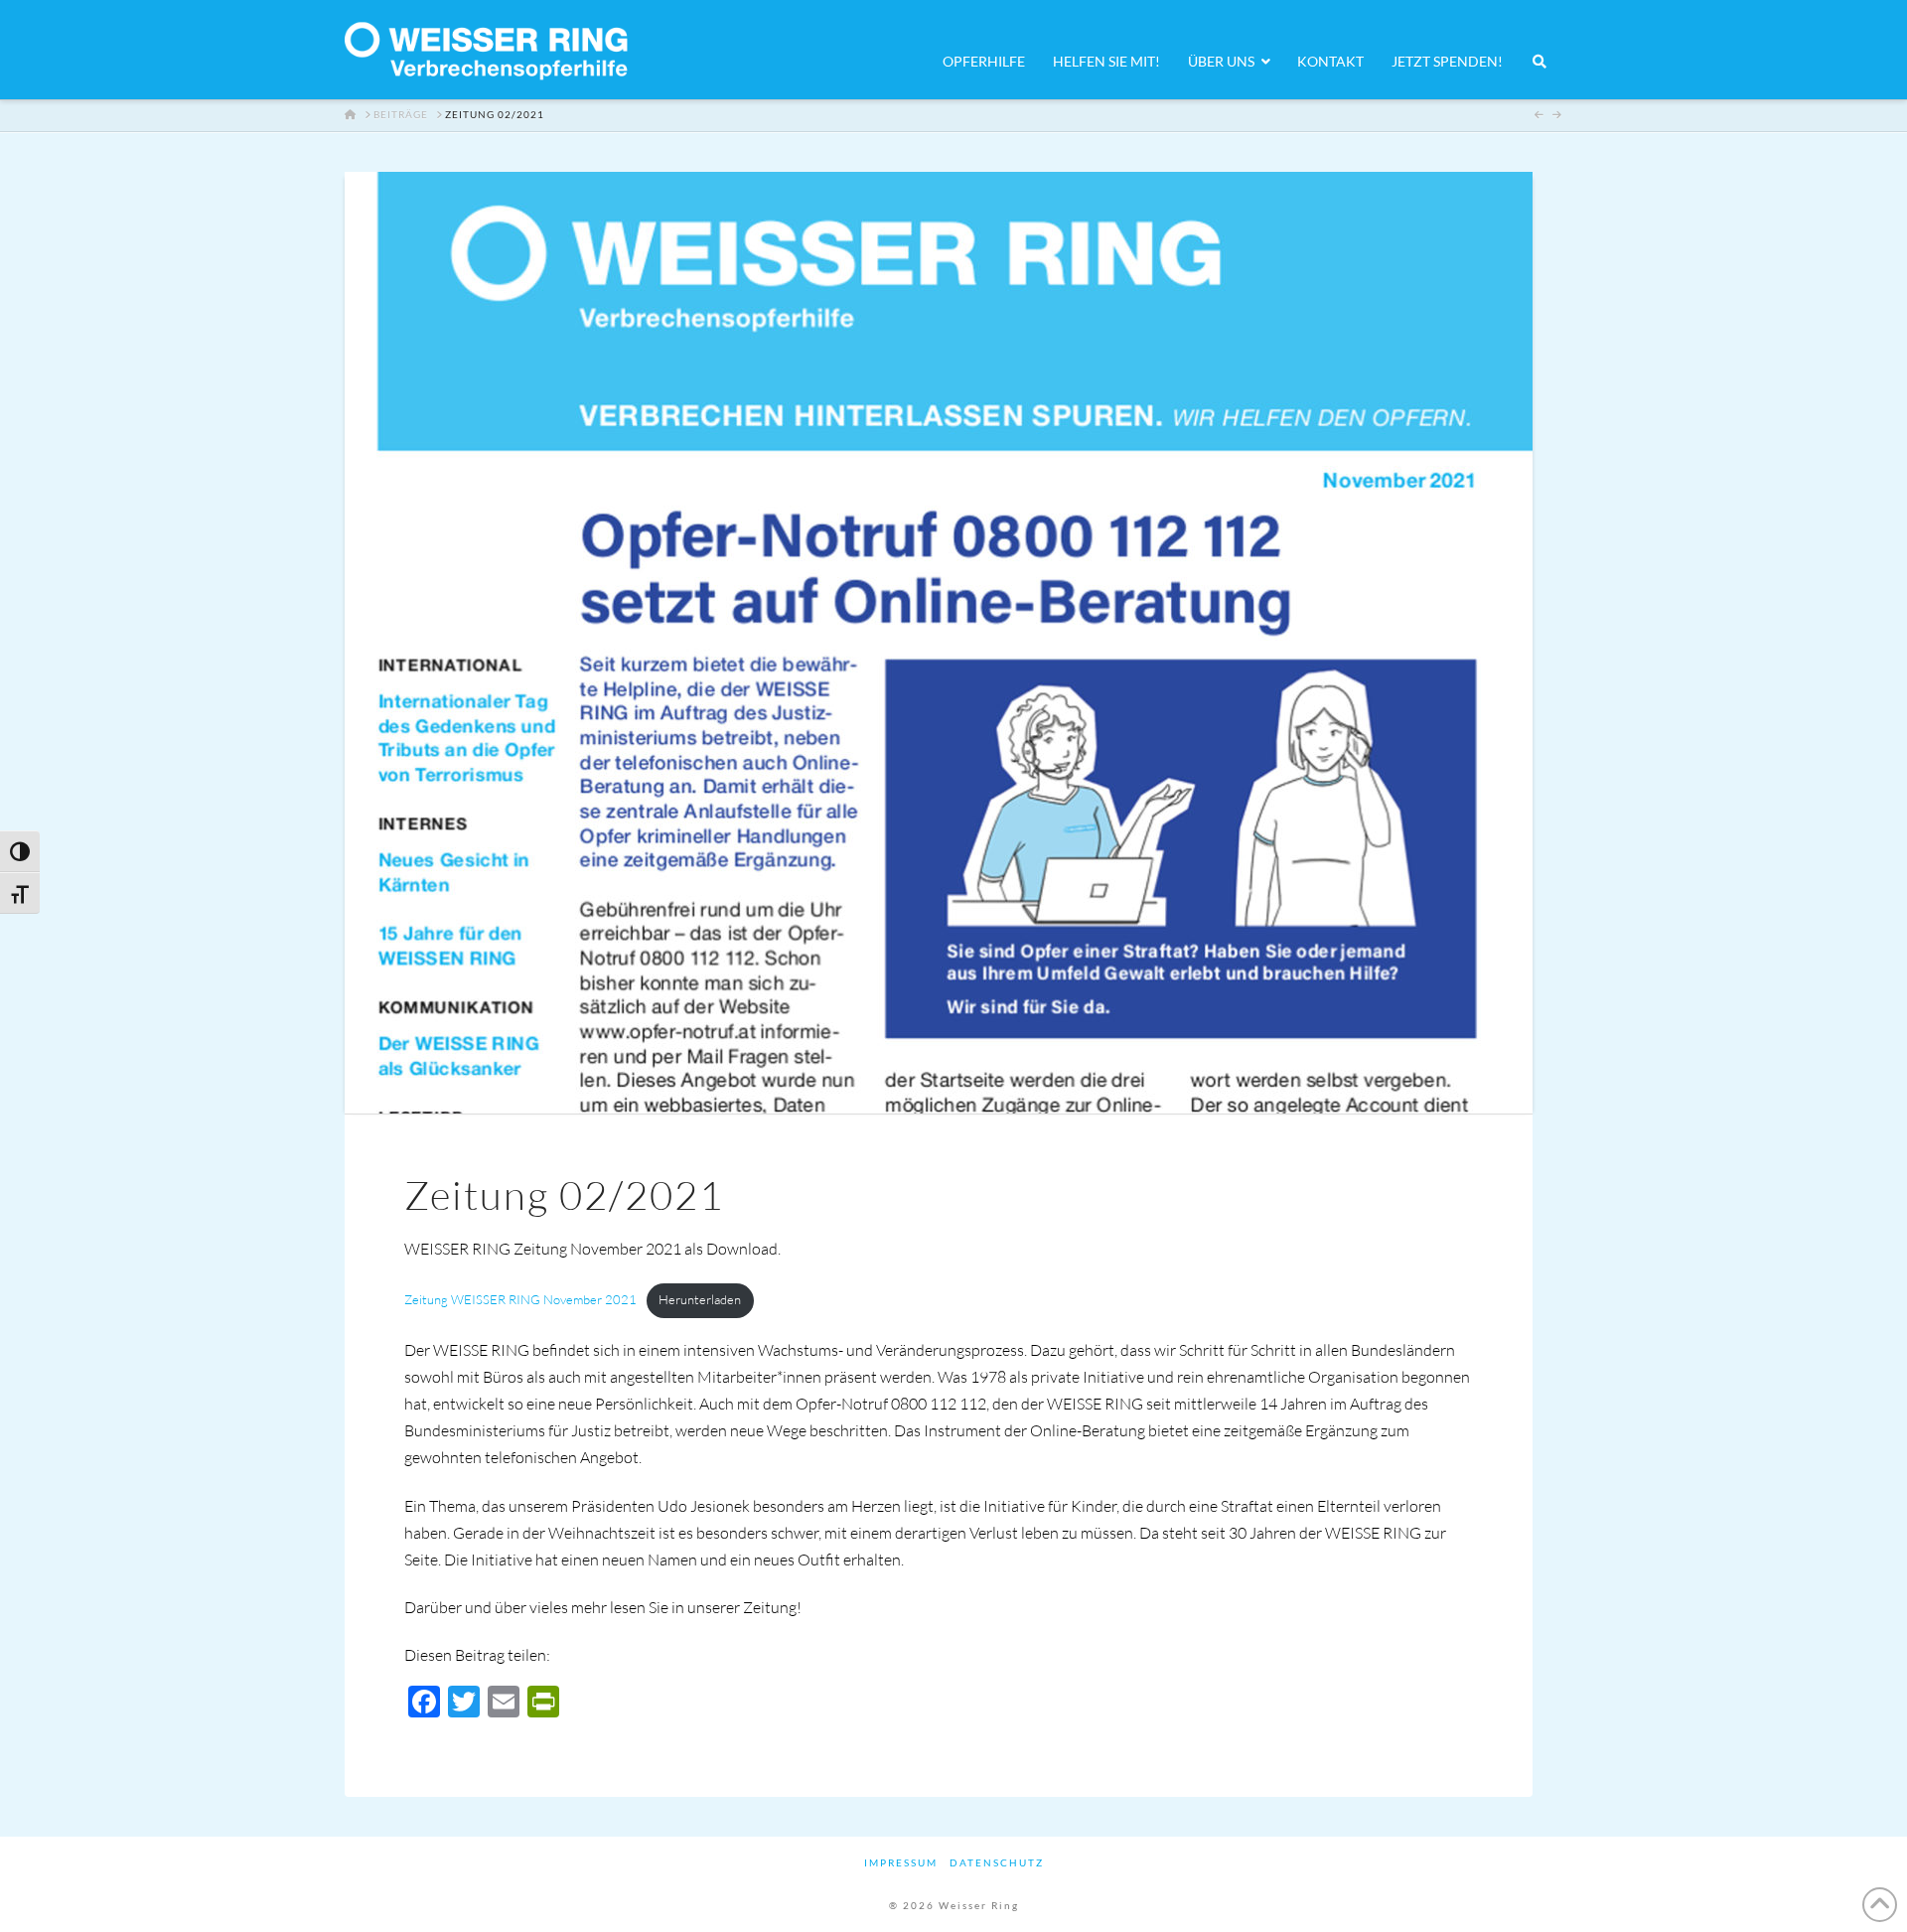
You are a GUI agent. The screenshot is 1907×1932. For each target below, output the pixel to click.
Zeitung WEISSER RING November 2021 (520, 1299)
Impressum (901, 1862)
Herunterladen (700, 1299)
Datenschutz (997, 1862)
